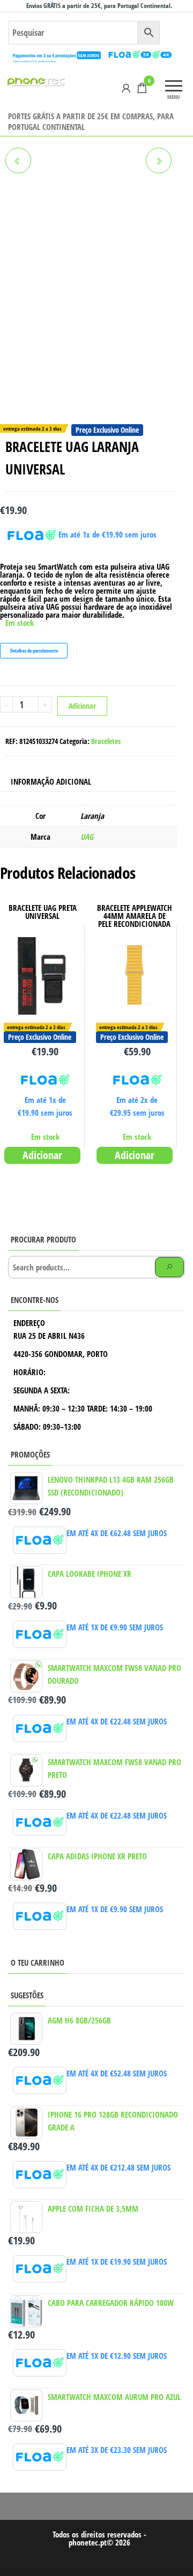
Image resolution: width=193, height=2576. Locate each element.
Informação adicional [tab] (51, 781)
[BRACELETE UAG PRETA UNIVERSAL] (159, 160)
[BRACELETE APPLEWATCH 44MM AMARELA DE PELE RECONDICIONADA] (18, 160)
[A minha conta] (126, 88)
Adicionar (82, 706)
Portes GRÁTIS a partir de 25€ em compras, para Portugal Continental (91, 121)
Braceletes (106, 741)
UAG (87, 837)
